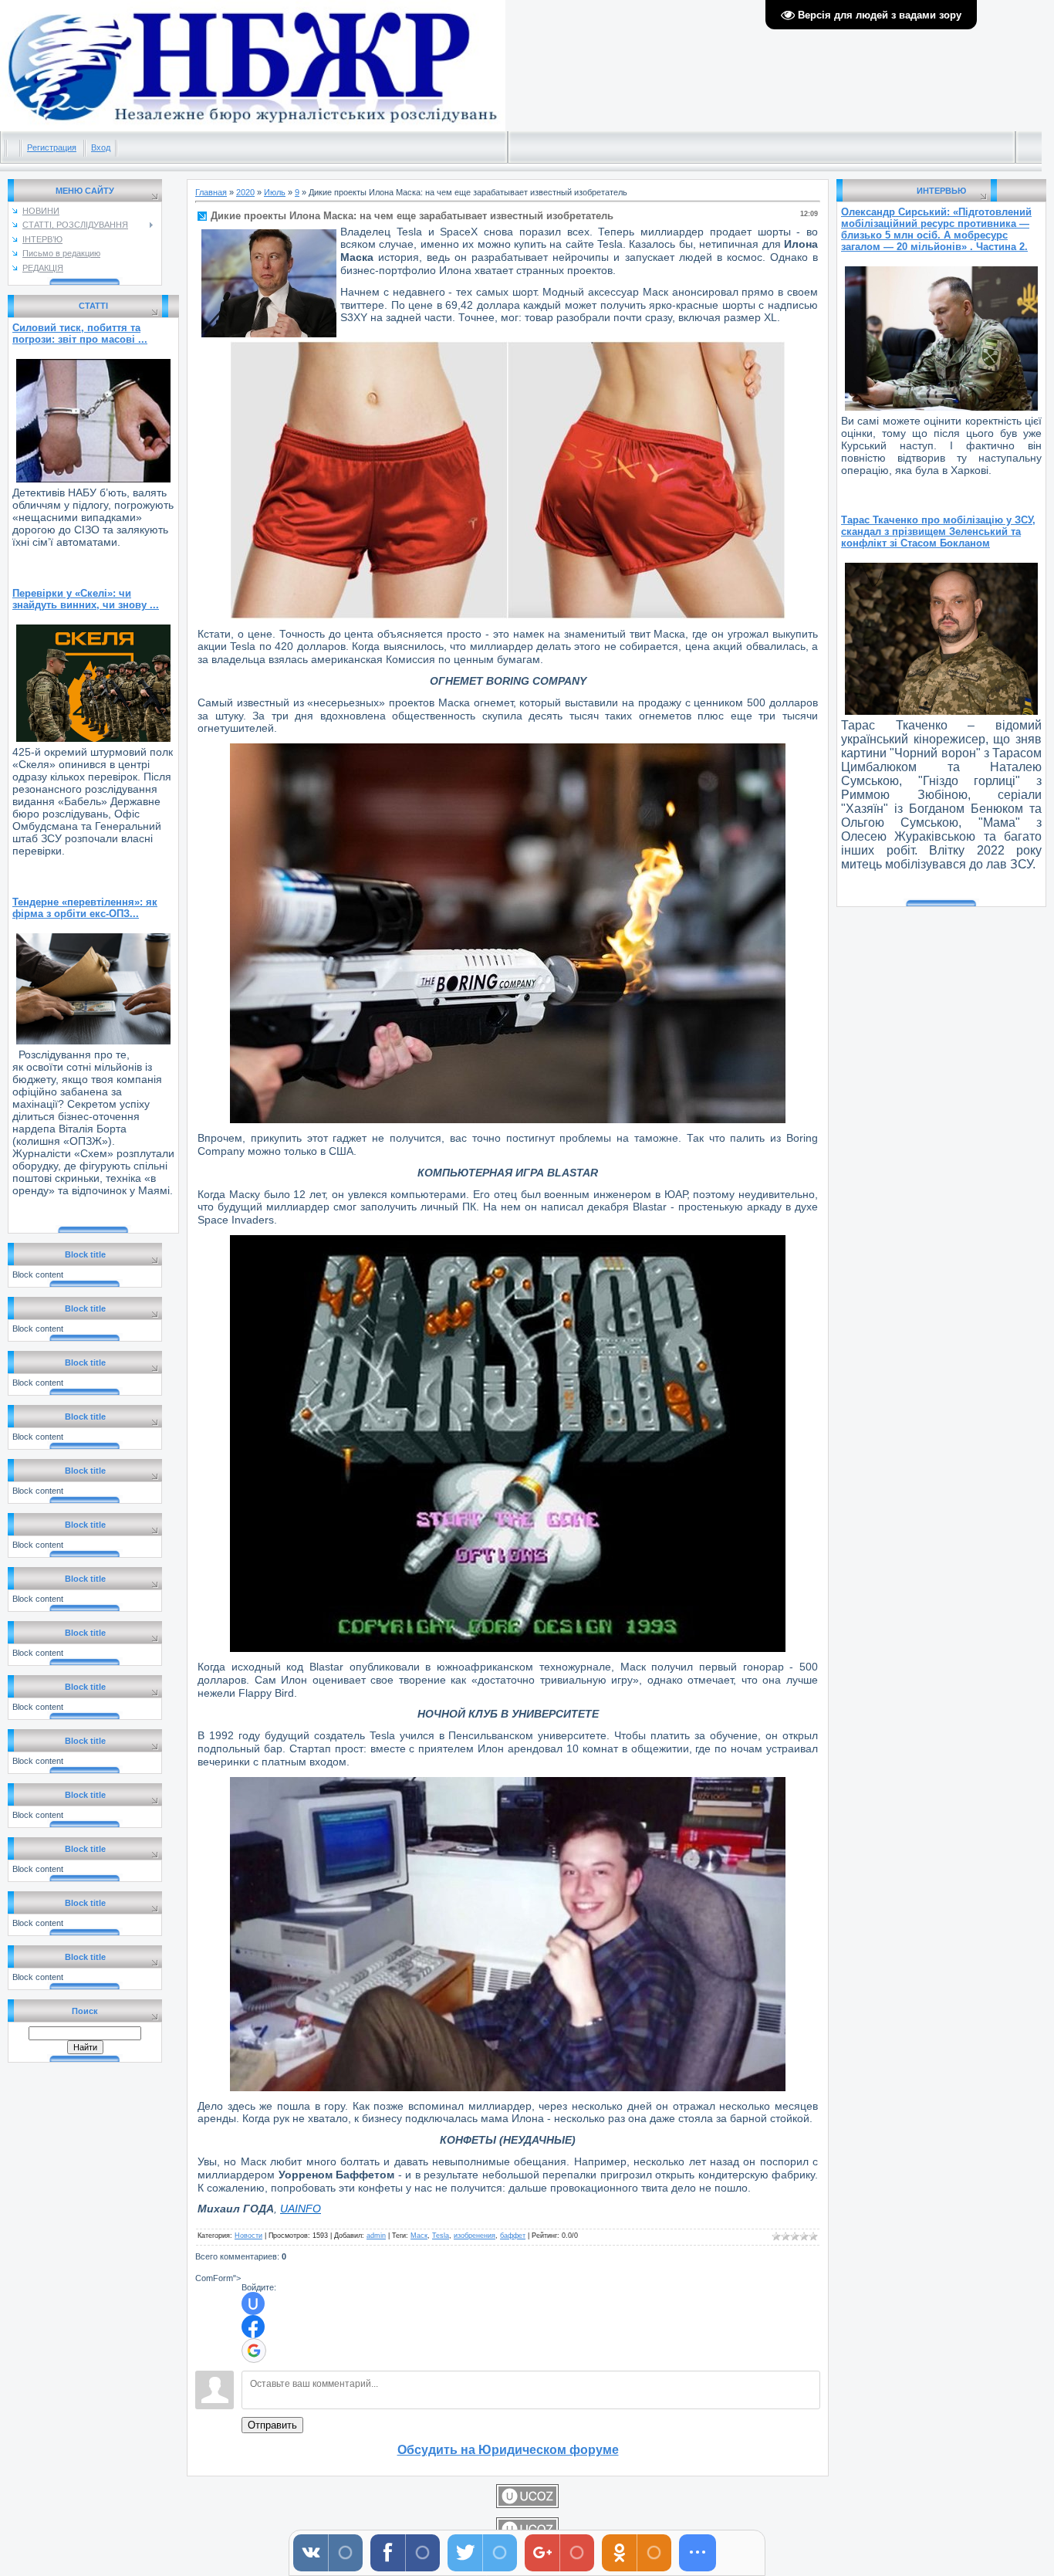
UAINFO (301, 2209)
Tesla (441, 2236)
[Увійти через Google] (254, 2351)
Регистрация (52, 147)
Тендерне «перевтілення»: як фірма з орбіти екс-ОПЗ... (85, 908)
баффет (513, 2236)
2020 (245, 192)
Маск (419, 2236)
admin (376, 2236)
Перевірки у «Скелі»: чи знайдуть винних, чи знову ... (86, 599)
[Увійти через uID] (253, 2304)
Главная (211, 192)
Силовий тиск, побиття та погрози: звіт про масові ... (80, 333)
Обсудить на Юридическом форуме (508, 2450)
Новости (248, 2236)
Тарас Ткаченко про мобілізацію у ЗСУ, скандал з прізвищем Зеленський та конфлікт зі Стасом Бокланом (938, 531)
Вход (101, 147)
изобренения (475, 2236)
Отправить (272, 2425)
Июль (275, 192)
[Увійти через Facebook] (253, 2327)
